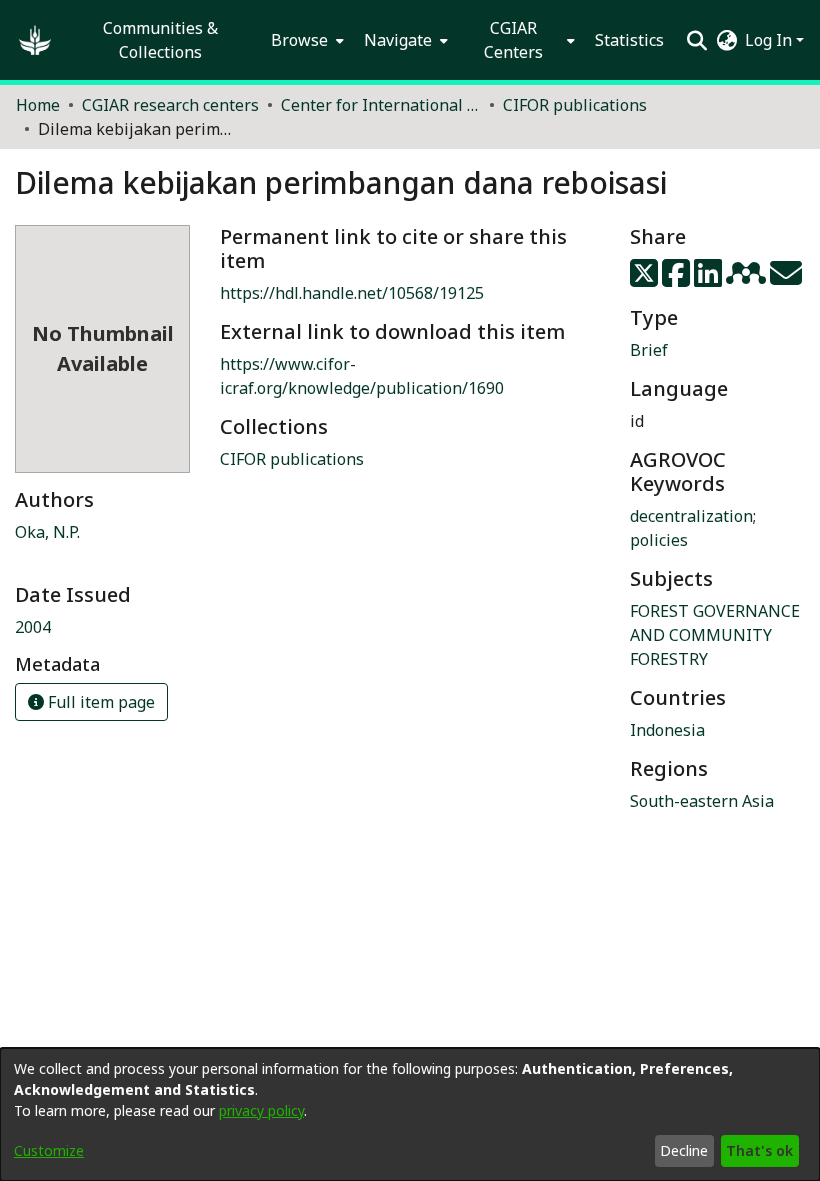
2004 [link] (33, 627)
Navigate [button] (398, 40)
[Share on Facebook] (678, 279)
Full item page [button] (99, 702)
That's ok (759, 1150)
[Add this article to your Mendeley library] (748, 279)
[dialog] (410, 1114)
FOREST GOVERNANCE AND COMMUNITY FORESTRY (715, 635)
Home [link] (38, 105)
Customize (49, 1150)
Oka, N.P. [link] (47, 532)
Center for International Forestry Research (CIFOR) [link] (381, 105)
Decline (684, 1150)
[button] (35, 40)
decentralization (691, 516)
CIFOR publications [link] (575, 105)
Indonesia (667, 730)
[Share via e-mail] (786, 279)
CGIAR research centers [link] (170, 105)
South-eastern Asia (702, 801)
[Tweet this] (646, 279)
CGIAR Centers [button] (513, 40)
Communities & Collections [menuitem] (160, 40)
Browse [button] (299, 40)
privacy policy (261, 1110)
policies (659, 540)
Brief (649, 350)
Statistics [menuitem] (629, 40)
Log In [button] (770, 40)
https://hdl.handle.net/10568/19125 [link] (352, 293)
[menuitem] (305, 40)
